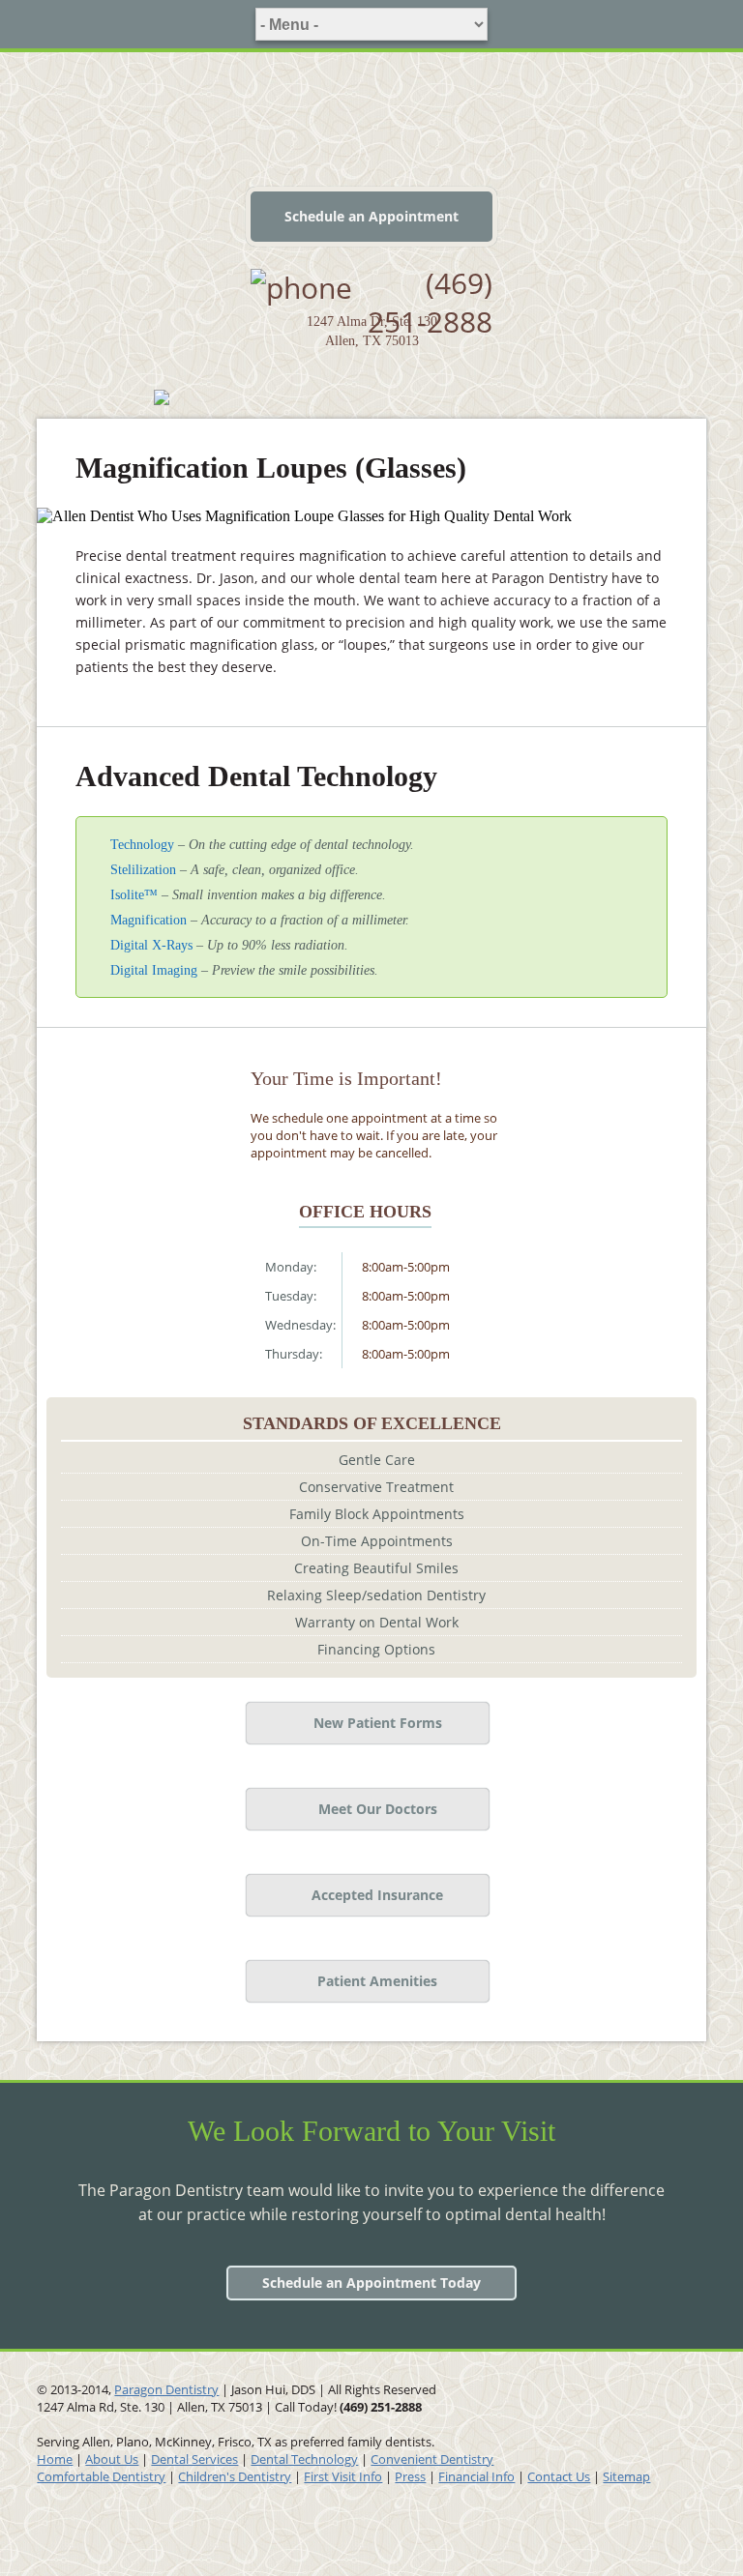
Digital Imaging (154, 970)
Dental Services (194, 2459)
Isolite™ (134, 895)
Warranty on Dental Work (377, 1622)
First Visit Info (343, 2476)
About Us (112, 2459)
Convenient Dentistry (432, 2459)
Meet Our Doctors (378, 1809)
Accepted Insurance (377, 1895)
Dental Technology (304, 2459)
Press (410, 2476)
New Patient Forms (378, 1723)
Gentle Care (377, 1460)
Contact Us (559, 2476)
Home (55, 2459)
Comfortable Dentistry (101, 2476)
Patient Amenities (377, 1981)
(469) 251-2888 (430, 302)
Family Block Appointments (377, 1514)
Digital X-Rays (151, 945)
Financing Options (376, 1649)
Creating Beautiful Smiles (376, 1568)
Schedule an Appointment (371, 216)
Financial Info (476, 2476)
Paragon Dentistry (166, 2389)
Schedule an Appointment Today (371, 2283)
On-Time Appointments (377, 1541)
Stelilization (143, 870)
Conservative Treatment (376, 1487)
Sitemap (626, 2476)
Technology (142, 845)
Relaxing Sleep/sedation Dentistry (376, 1595)
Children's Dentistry (235, 2476)
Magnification (149, 920)
